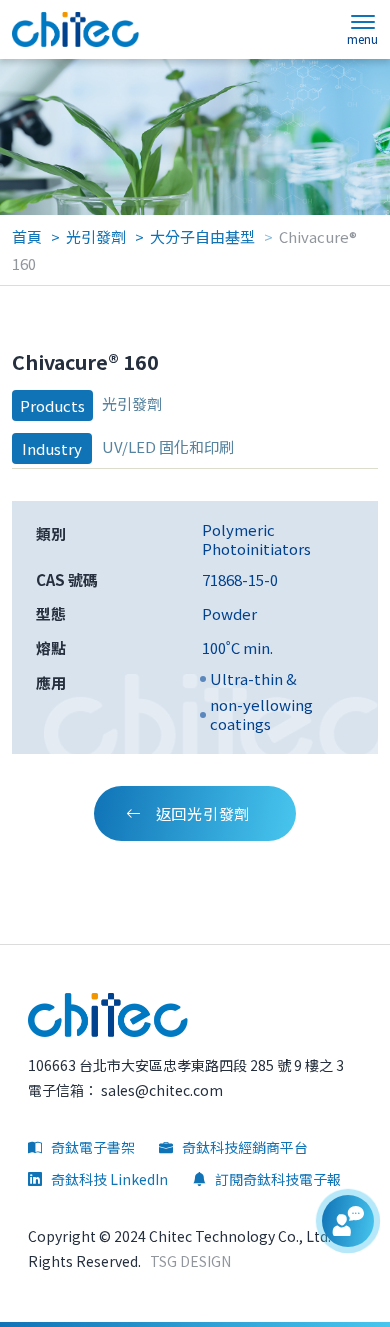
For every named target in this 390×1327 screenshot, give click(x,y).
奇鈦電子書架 (91, 1147)
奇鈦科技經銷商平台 (243, 1147)
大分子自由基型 (202, 236)
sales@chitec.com (160, 1090)
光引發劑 (96, 236)
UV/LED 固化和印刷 (168, 446)
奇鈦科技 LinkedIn (108, 1179)
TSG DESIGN (190, 1261)
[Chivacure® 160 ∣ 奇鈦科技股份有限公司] (75, 29)
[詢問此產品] (348, 1221)
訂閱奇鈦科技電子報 (276, 1179)
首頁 (27, 236)
